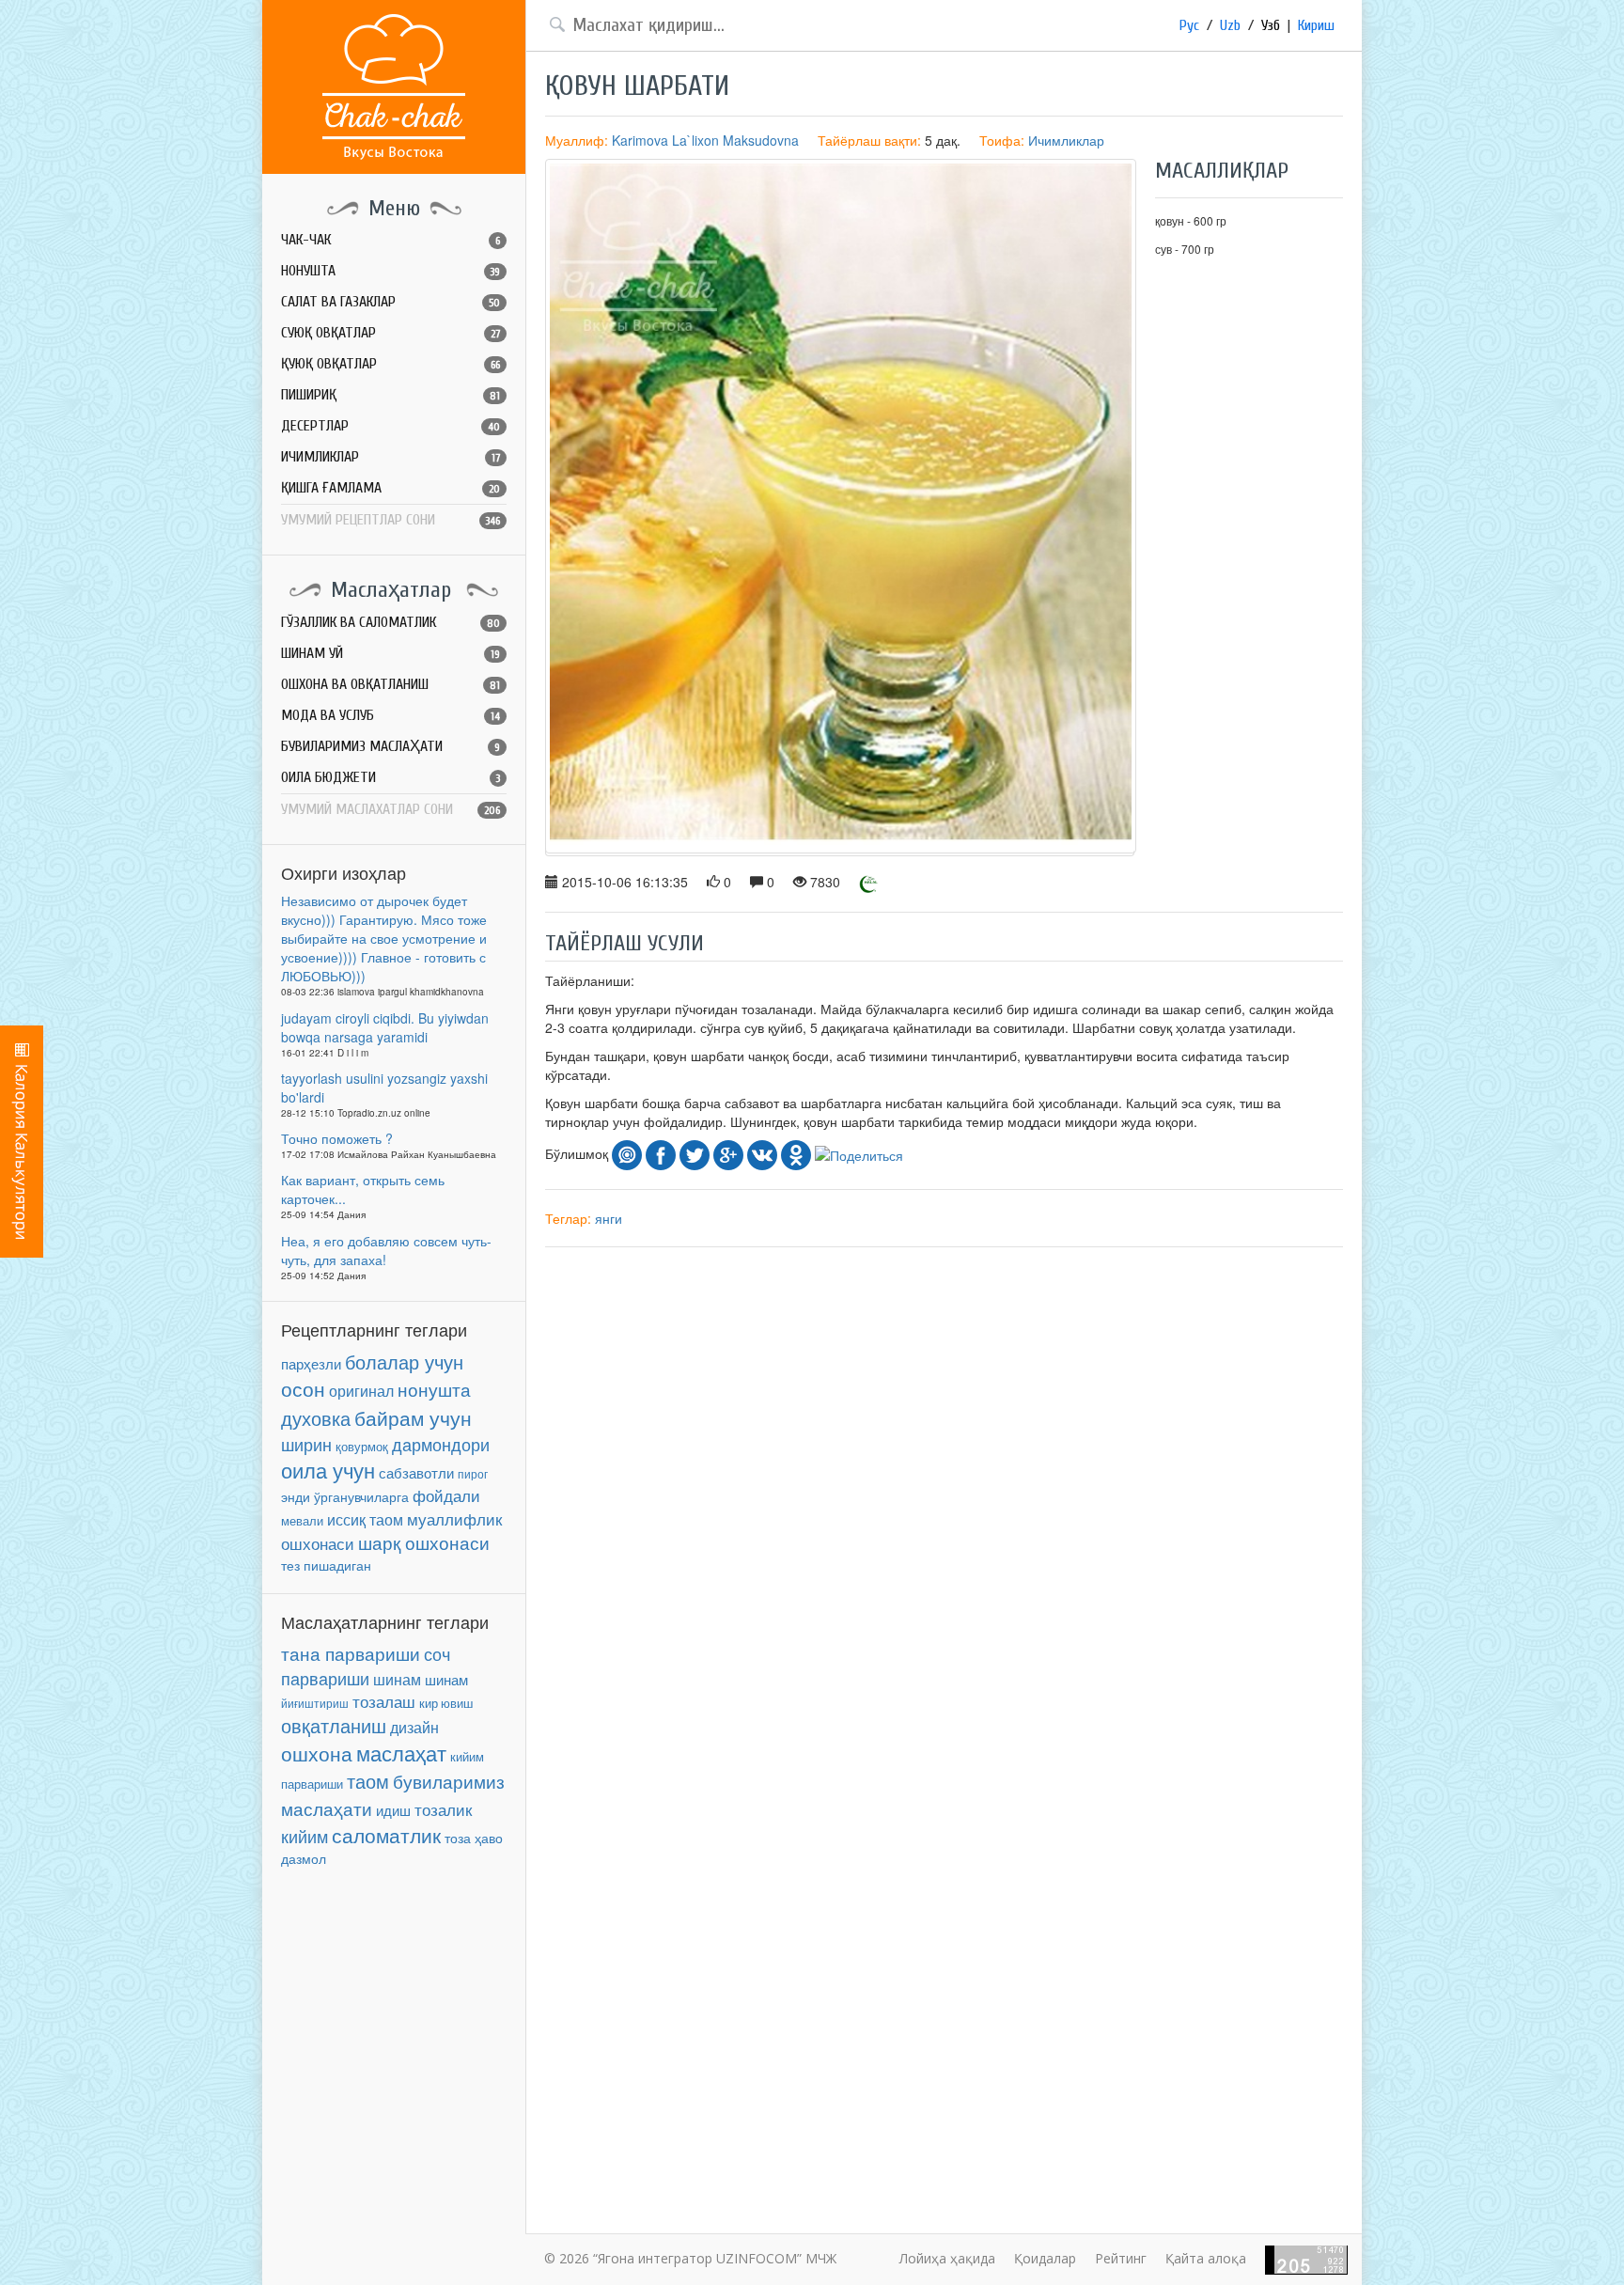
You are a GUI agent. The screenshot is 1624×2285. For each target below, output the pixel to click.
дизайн (414, 1727)
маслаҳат (401, 1753)
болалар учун (404, 1362)
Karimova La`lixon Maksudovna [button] (705, 140)
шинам (397, 1679)
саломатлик (386, 1835)
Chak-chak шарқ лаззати (394, 87)
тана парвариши (351, 1653)
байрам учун (413, 1417)
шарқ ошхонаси (424, 1542)
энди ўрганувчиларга (345, 1496)
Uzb (1230, 25)
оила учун (328, 1470)
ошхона (317, 1753)
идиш (393, 1810)
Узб (1271, 25)
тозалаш (384, 1701)
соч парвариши (366, 1666)
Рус (1189, 25)
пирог (473, 1473)
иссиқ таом (365, 1519)
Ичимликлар (1066, 140)
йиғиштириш (315, 1703)
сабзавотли (416, 1472)
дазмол (304, 1859)
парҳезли (311, 1363)
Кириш (1316, 25)
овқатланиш (334, 1726)
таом (368, 1781)
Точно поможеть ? (337, 1138)
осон (303, 1388)
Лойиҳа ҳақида (947, 2258)
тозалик (443, 1809)
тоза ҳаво (474, 1838)
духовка (316, 1418)
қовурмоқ (362, 1447)
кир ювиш (446, 1703)
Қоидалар (1045, 2258)
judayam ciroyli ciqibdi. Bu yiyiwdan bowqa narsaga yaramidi (385, 1027)
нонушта (434, 1389)
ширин (306, 1444)
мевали (302, 1520)
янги (609, 1218)
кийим (304, 1836)
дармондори (441, 1444)
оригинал (361, 1390)
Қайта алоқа (1206, 2258)
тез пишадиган (326, 1565)
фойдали (446, 1495)
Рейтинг (1121, 2258)
